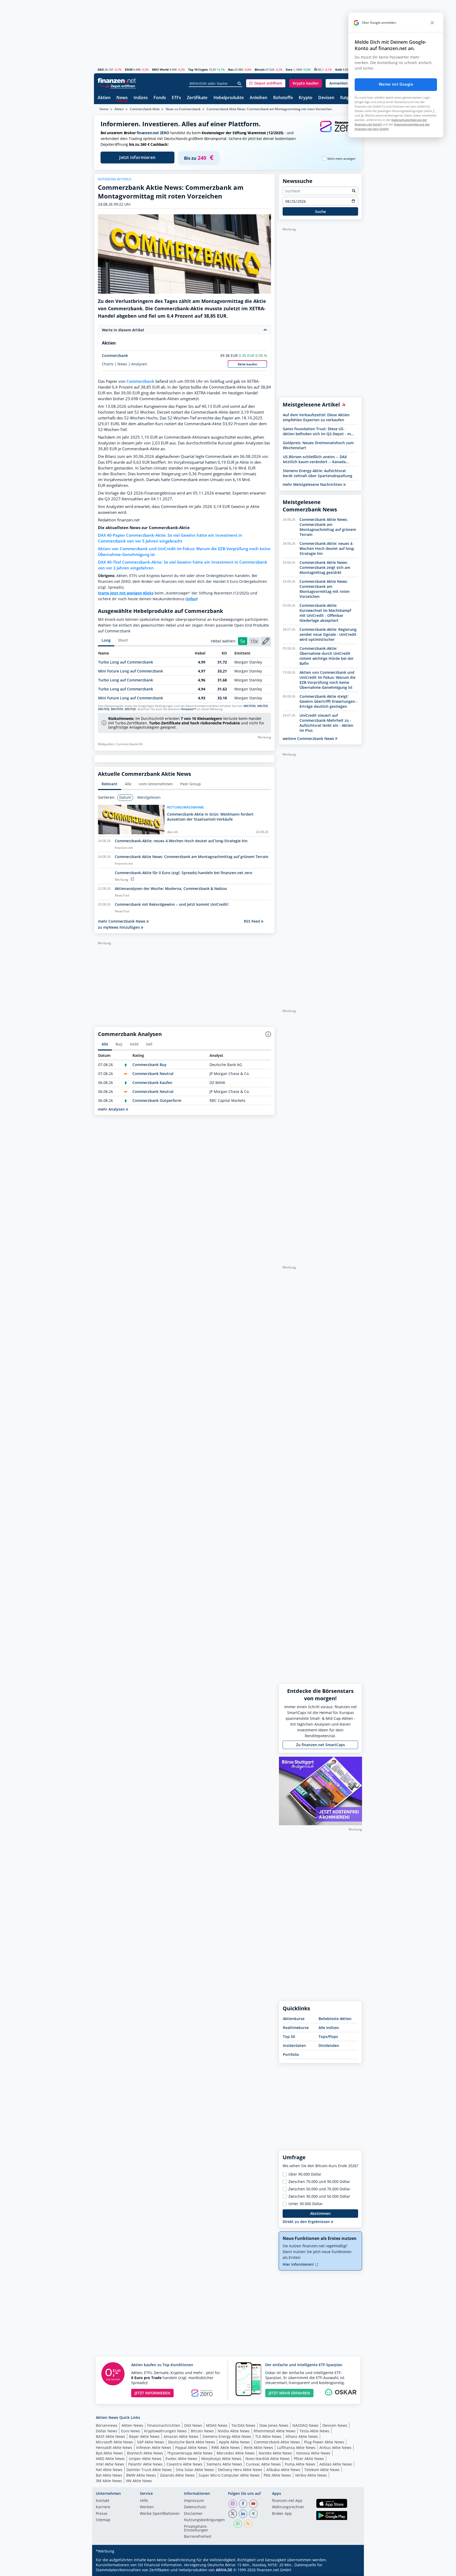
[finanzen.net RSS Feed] (248, 2524)
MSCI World (160, 69)
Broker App (282, 2514)
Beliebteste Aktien (335, 2019)
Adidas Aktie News (336, 2464)
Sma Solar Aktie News (195, 2470)
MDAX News (217, 2425)
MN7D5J (104, 709)
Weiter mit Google (396, 84)
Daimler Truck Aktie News (149, 2470)
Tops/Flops (328, 2037)
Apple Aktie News (234, 2442)
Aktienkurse (294, 2019)
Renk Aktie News (258, 2447)
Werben (147, 2507)
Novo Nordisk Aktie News (268, 2459)
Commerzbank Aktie (145, 109)
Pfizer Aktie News (309, 2459)
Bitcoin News (202, 2431)
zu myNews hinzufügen (119, 927)
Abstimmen (320, 2213)
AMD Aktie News (110, 2459)
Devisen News (335, 2425)
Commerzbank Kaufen (152, 1083)
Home (104, 109)
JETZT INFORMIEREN (152, 2393)
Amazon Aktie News (181, 2436)
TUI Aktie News (268, 2436)
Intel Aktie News (110, 2464)
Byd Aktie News (109, 2453)
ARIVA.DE (224, 2570)
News (122, 98)
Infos (191, 599)
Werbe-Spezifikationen (160, 2514)
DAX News (193, 2425)
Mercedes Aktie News (236, 2453)
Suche (320, 212)
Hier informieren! (299, 2264)
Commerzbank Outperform (157, 1100)
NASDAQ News (305, 2425)
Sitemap (103, 2520)
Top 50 (289, 2037)
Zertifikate (197, 98)
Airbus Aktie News (335, 2447)
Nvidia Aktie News (234, 2431)
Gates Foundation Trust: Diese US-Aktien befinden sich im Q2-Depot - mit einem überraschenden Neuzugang (318, 431)
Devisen (326, 98)
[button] (266, 83)
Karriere (103, 2507)
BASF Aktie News (110, 2436)
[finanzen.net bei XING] (253, 2514)
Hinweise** (189, 709)
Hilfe (144, 2501)
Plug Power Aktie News (324, 2442)
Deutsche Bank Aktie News (192, 2442)
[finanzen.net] (117, 81)
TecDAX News (243, 2425)
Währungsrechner (288, 2507)
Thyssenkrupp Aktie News (190, 2453)
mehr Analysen (112, 1109)
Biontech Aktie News (145, 2453)
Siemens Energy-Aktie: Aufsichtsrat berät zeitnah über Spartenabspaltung (318, 473)
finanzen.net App (287, 2501)
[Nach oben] (351, 2570)
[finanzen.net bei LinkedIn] (243, 2514)
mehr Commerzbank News (122, 921)
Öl (316, 69)
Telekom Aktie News (322, 2470)
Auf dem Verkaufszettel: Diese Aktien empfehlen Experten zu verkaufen (316, 417)
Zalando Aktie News (177, 2475)
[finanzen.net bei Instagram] (233, 2504)
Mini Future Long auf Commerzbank (131, 671)
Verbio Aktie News (311, 2475)
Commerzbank (115, 355)
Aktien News (132, 2425)
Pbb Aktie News (277, 2475)
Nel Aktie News (109, 2470)
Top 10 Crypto (198, 69)
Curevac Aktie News (263, 2464)
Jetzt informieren (137, 157)
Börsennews (107, 2425)
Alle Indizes (329, 2028)
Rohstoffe (283, 98)
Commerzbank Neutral (153, 1074)
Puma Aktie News (300, 2464)
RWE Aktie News (226, 2447)
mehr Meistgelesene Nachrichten (313, 484)
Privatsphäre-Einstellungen (196, 2529)
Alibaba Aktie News (283, 2470)
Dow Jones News (274, 2425)
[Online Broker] (117, 86)
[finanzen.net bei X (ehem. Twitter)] (233, 2514)
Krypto (306, 98)
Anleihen (258, 98)
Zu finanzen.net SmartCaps (320, 1745)
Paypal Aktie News (191, 2447)
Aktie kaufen (248, 364)
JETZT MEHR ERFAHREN (289, 2393)
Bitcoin (260, 69)
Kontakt (103, 2501)
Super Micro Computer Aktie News (229, 2475)
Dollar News (106, 2431)
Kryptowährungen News (165, 2431)
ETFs (176, 98)
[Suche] (239, 84)
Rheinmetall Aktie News (275, 2431)
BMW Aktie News (141, 2475)
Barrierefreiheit (198, 2537)
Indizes (141, 98)
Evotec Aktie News (181, 2459)
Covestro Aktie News (184, 2464)
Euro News (131, 2431)
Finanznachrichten (164, 2425)
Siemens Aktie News (224, 2464)
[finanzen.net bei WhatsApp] (238, 2524)
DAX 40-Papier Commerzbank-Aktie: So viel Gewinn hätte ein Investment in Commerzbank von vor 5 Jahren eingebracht (170, 538)
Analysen (139, 364)
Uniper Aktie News (145, 2459)
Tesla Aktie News (314, 2431)
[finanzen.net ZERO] (338, 132)
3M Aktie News (109, 2481)
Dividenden (329, 2045)
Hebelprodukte (229, 98)
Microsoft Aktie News (114, 2442)
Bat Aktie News (109, 2475)
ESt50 (129, 69)
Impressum (194, 2501)
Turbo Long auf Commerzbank (126, 662)
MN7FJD (130, 709)
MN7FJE (263, 706)
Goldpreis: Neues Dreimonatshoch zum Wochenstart (318, 445)
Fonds (160, 98)
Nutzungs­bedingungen (204, 2520)
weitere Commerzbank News (309, 739)
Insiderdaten (294, 2045)
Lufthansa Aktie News (296, 2447)
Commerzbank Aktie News (277, 2442)
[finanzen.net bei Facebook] (243, 2504)
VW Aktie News (139, 2481)
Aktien (104, 98)
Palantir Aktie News (145, 2464)
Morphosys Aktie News (221, 2459)
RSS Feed (252, 921)
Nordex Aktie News (275, 2453)
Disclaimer (193, 2514)
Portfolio (291, 2054)
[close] (432, 23)
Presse (102, 2514)
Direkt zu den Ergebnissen (307, 2222)
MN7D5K (250, 706)
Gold (338, 69)
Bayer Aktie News (144, 2436)
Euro (289, 69)
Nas (231, 69)
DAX (101, 69)
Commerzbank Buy (149, 1065)
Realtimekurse (296, 2028)
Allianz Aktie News (302, 2436)
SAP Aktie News (151, 2442)
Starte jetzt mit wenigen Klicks (126, 593)
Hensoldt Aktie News (114, 2447)
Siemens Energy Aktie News (227, 2436)
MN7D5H (117, 709)
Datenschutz (195, 2507)
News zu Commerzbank (183, 109)
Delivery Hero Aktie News (240, 2470)
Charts (108, 364)
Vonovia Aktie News (313, 2453)
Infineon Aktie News (154, 2447)
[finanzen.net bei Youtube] (253, 2504)
